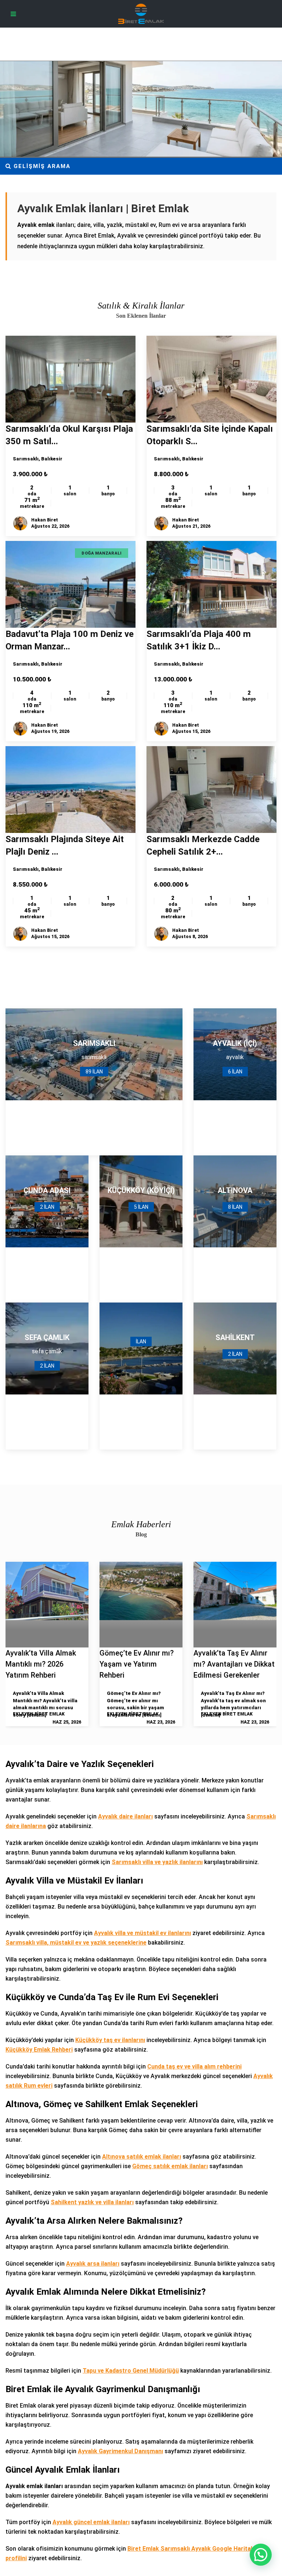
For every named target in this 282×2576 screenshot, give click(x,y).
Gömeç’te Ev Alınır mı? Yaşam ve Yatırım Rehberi (137, 1664)
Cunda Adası (47, 1190)
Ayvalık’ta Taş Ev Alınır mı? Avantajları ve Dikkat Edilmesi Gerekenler (234, 1664)
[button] (261, 2555)
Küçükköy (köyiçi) (141, 1190)
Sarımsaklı (26, 459)
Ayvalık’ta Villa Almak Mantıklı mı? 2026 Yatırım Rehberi (41, 1664)
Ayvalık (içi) (235, 1043)
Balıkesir (52, 459)
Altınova (235, 1190)
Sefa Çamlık (47, 1337)
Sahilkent (235, 1337)
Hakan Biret (45, 520)
